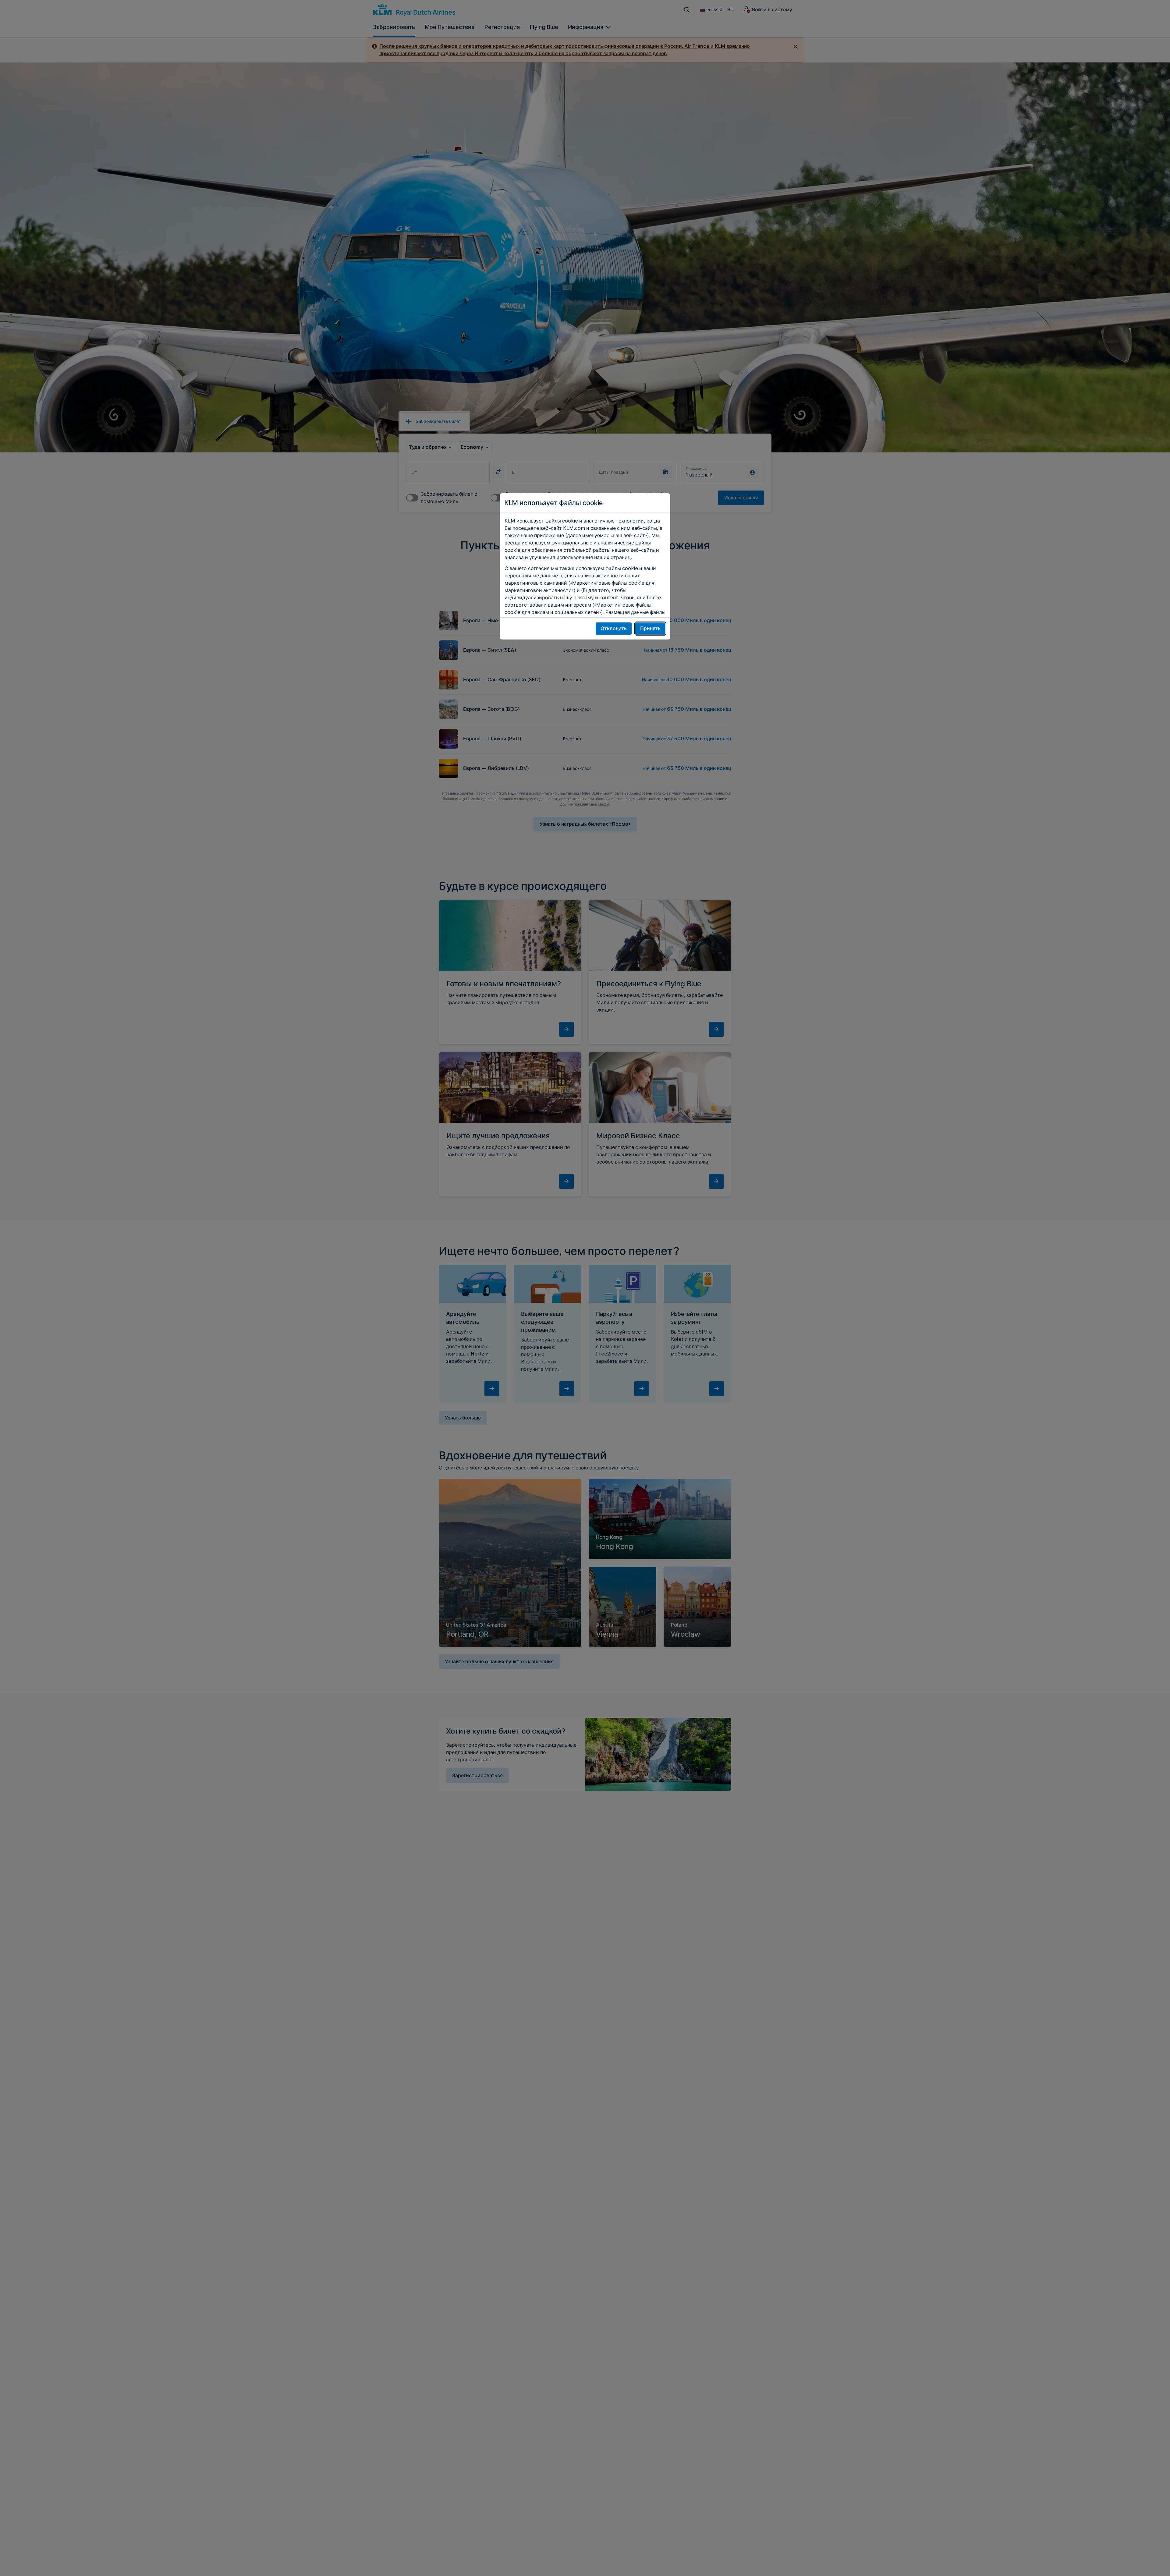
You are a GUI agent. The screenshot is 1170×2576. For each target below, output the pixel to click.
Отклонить (614, 628)
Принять (650, 628)
